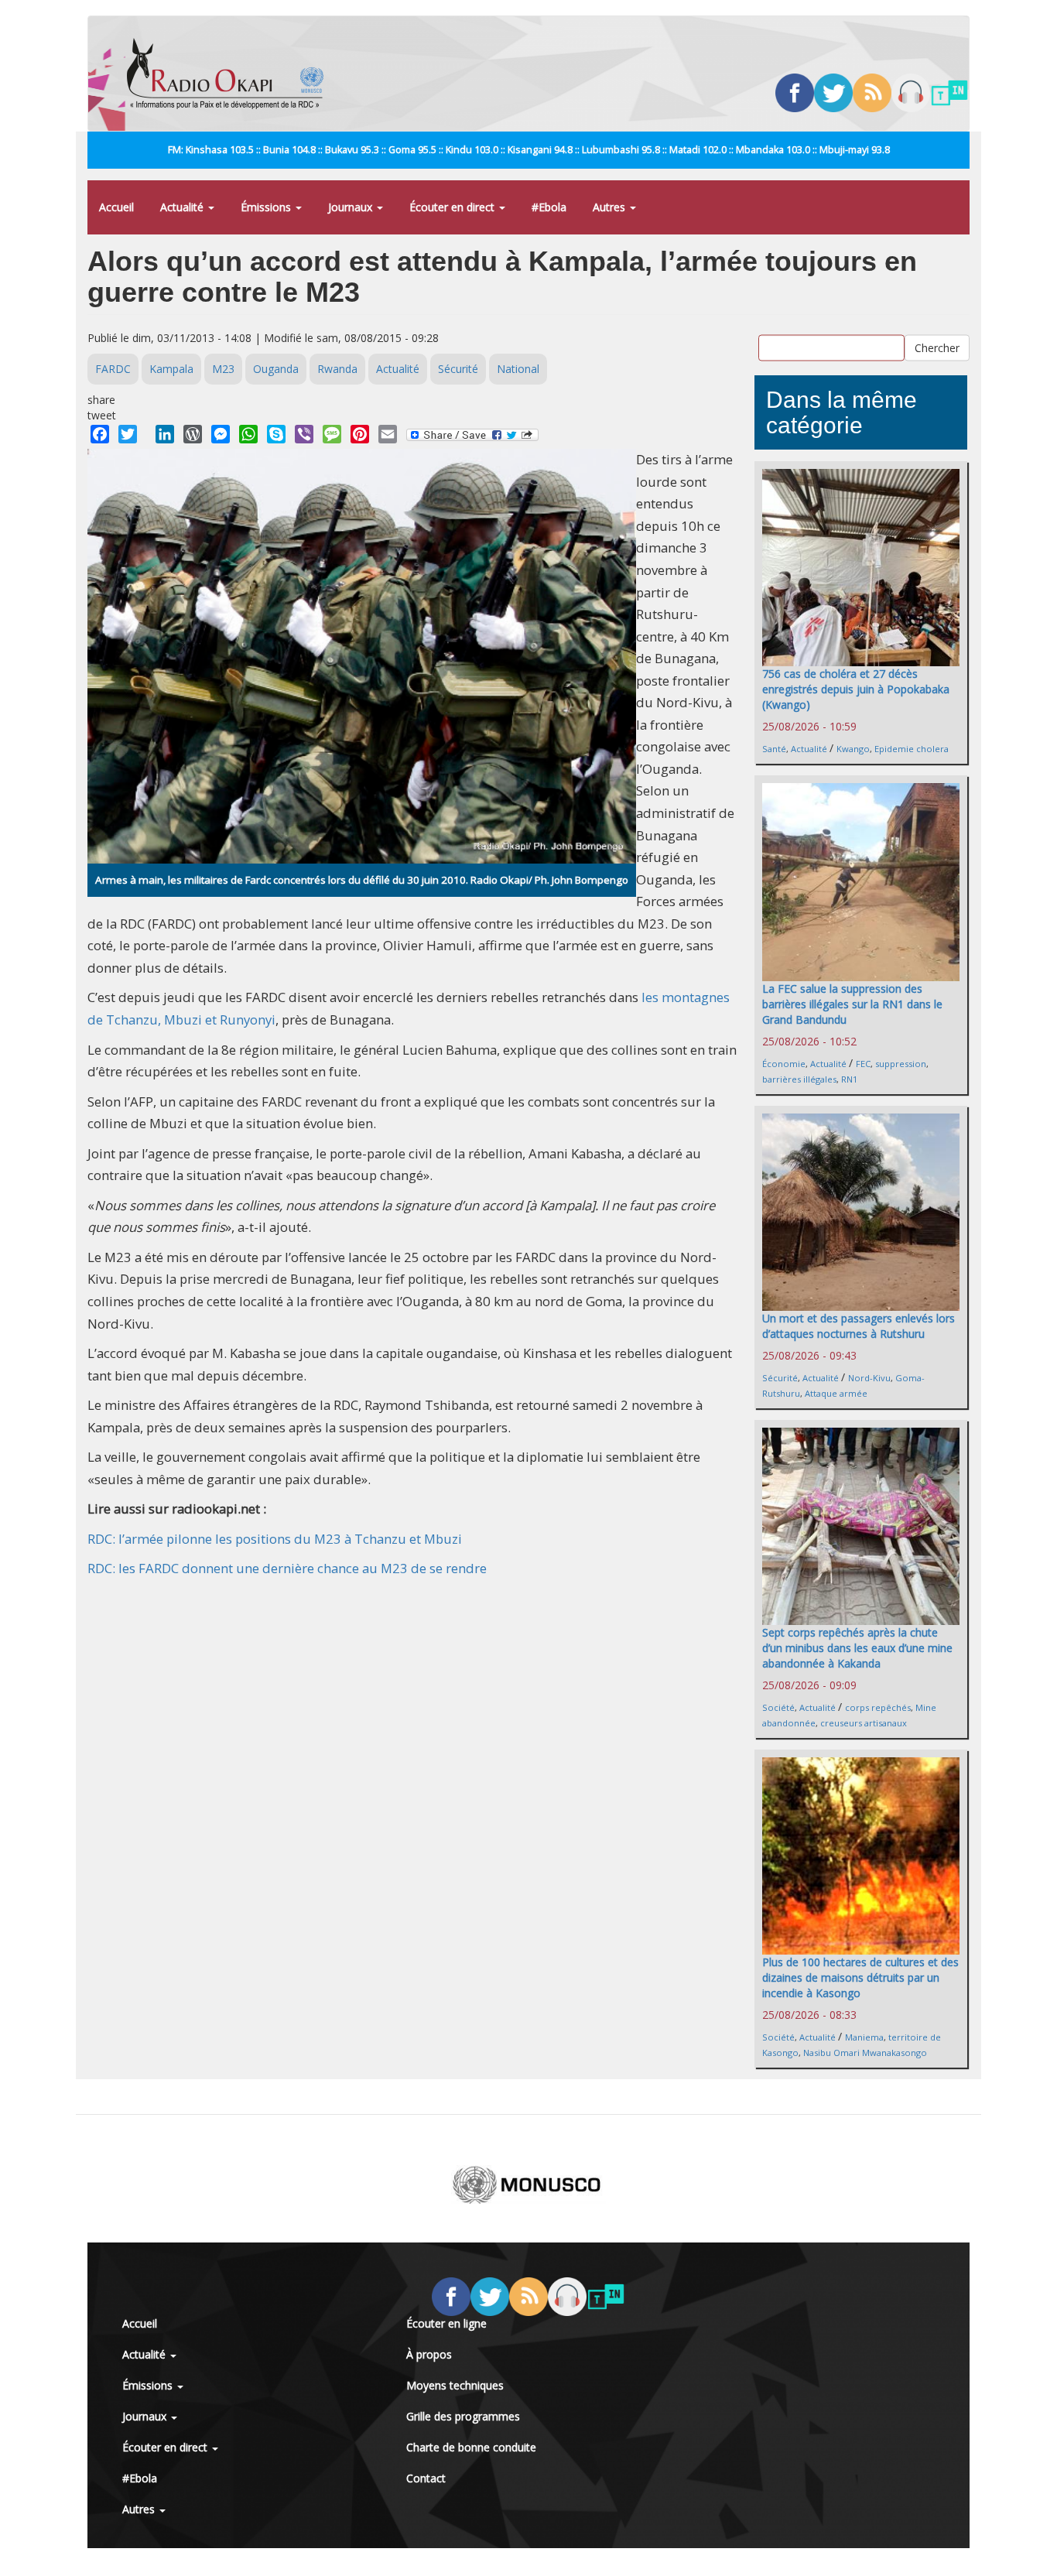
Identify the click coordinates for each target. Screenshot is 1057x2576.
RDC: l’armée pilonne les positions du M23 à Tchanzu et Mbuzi (275, 1539)
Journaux (352, 207)
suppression (901, 1064)
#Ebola (549, 207)
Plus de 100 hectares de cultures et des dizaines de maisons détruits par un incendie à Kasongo (860, 1977)
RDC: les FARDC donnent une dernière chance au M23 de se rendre (287, 1568)
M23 (223, 369)
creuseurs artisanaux (864, 1723)
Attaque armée (836, 1393)
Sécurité (458, 369)
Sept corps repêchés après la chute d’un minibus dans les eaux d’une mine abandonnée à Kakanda (857, 1648)
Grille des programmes (463, 2416)
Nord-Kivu (869, 1378)
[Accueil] (231, 74)
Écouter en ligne (446, 2323)
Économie (784, 1064)
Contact (426, 2478)
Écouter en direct (453, 207)
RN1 (849, 1079)
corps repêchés (878, 1707)
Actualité (183, 207)
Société (778, 1707)
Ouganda (276, 369)
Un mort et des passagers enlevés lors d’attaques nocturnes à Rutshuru (859, 1326)
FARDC (113, 369)
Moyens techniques (455, 2385)
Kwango (853, 749)
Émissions (267, 207)
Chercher (937, 347)
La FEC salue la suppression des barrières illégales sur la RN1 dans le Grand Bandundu (852, 1004)
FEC (863, 1064)
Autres (611, 207)
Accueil (116, 207)
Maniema (864, 2037)
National (518, 369)
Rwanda (337, 369)
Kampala (171, 369)
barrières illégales (799, 1079)
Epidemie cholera (912, 749)
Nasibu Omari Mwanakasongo (865, 2053)
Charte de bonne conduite (471, 2447)
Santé (774, 749)
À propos (429, 2354)
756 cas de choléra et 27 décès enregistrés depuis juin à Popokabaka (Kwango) (856, 689)
